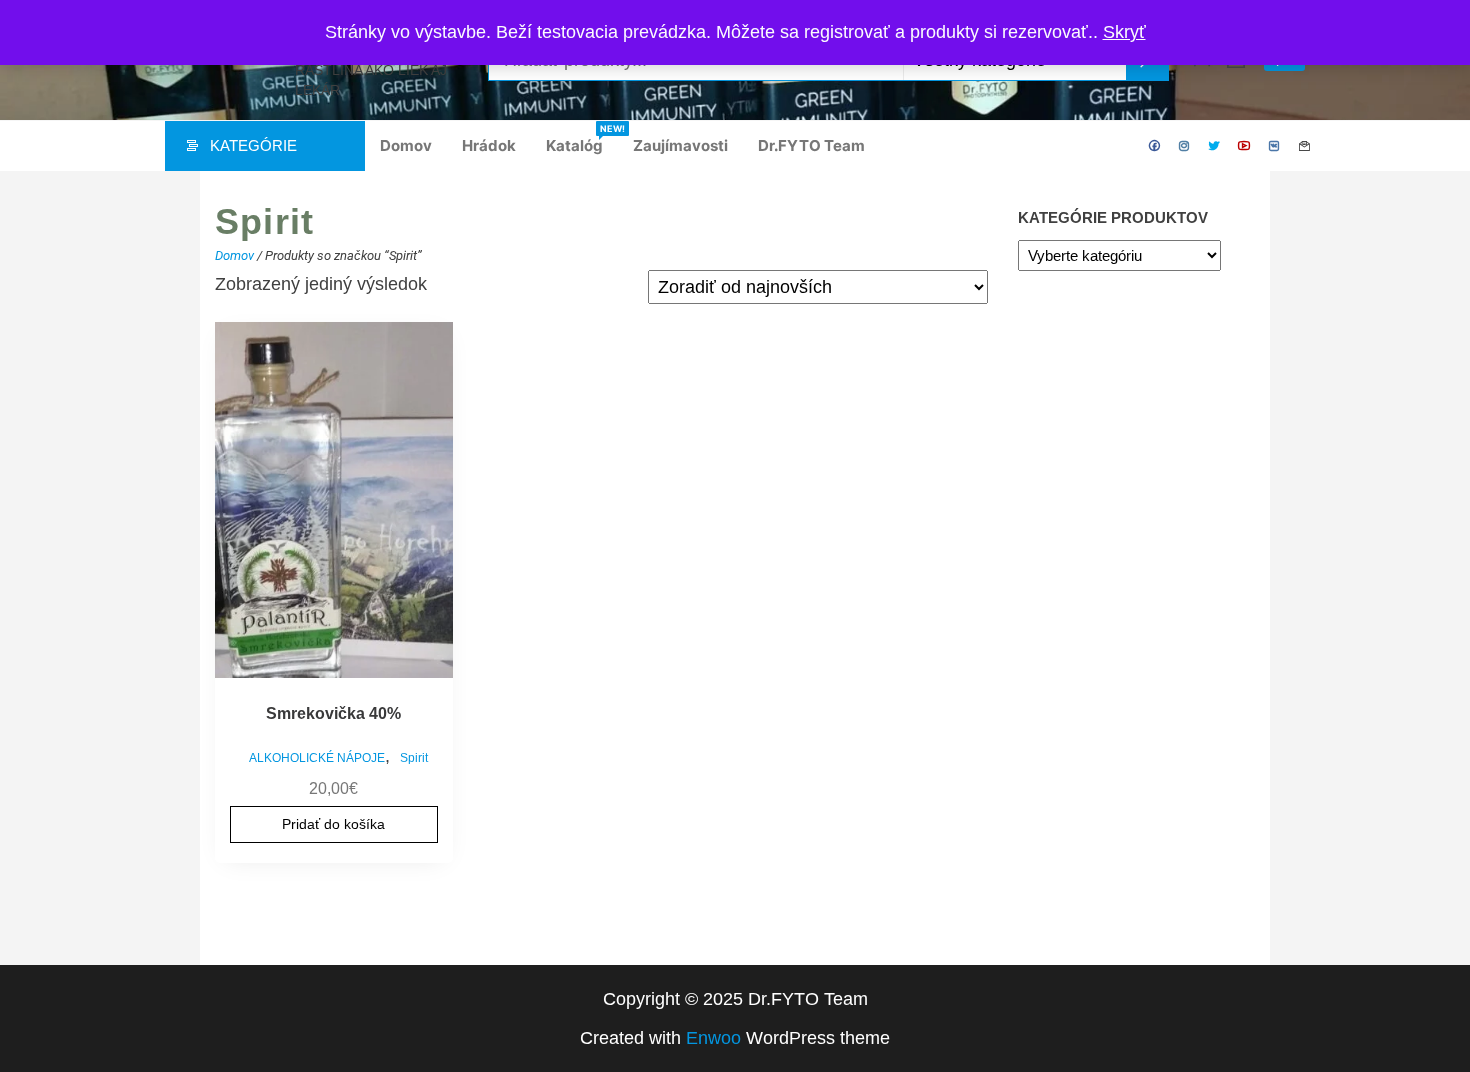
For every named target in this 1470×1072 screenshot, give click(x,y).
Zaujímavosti (680, 145)
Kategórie (253, 145)
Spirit (414, 758)
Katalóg (582, 139)
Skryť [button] (1124, 32)
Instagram (1185, 146)
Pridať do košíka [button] (333, 824)
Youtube (1245, 146)
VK (1275, 146)
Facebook (1155, 146)
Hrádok (489, 145)
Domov (406, 145)
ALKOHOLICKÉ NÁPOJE (317, 758)
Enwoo (713, 1038)
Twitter (1215, 146)
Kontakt (1305, 146)
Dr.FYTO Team (811, 145)
